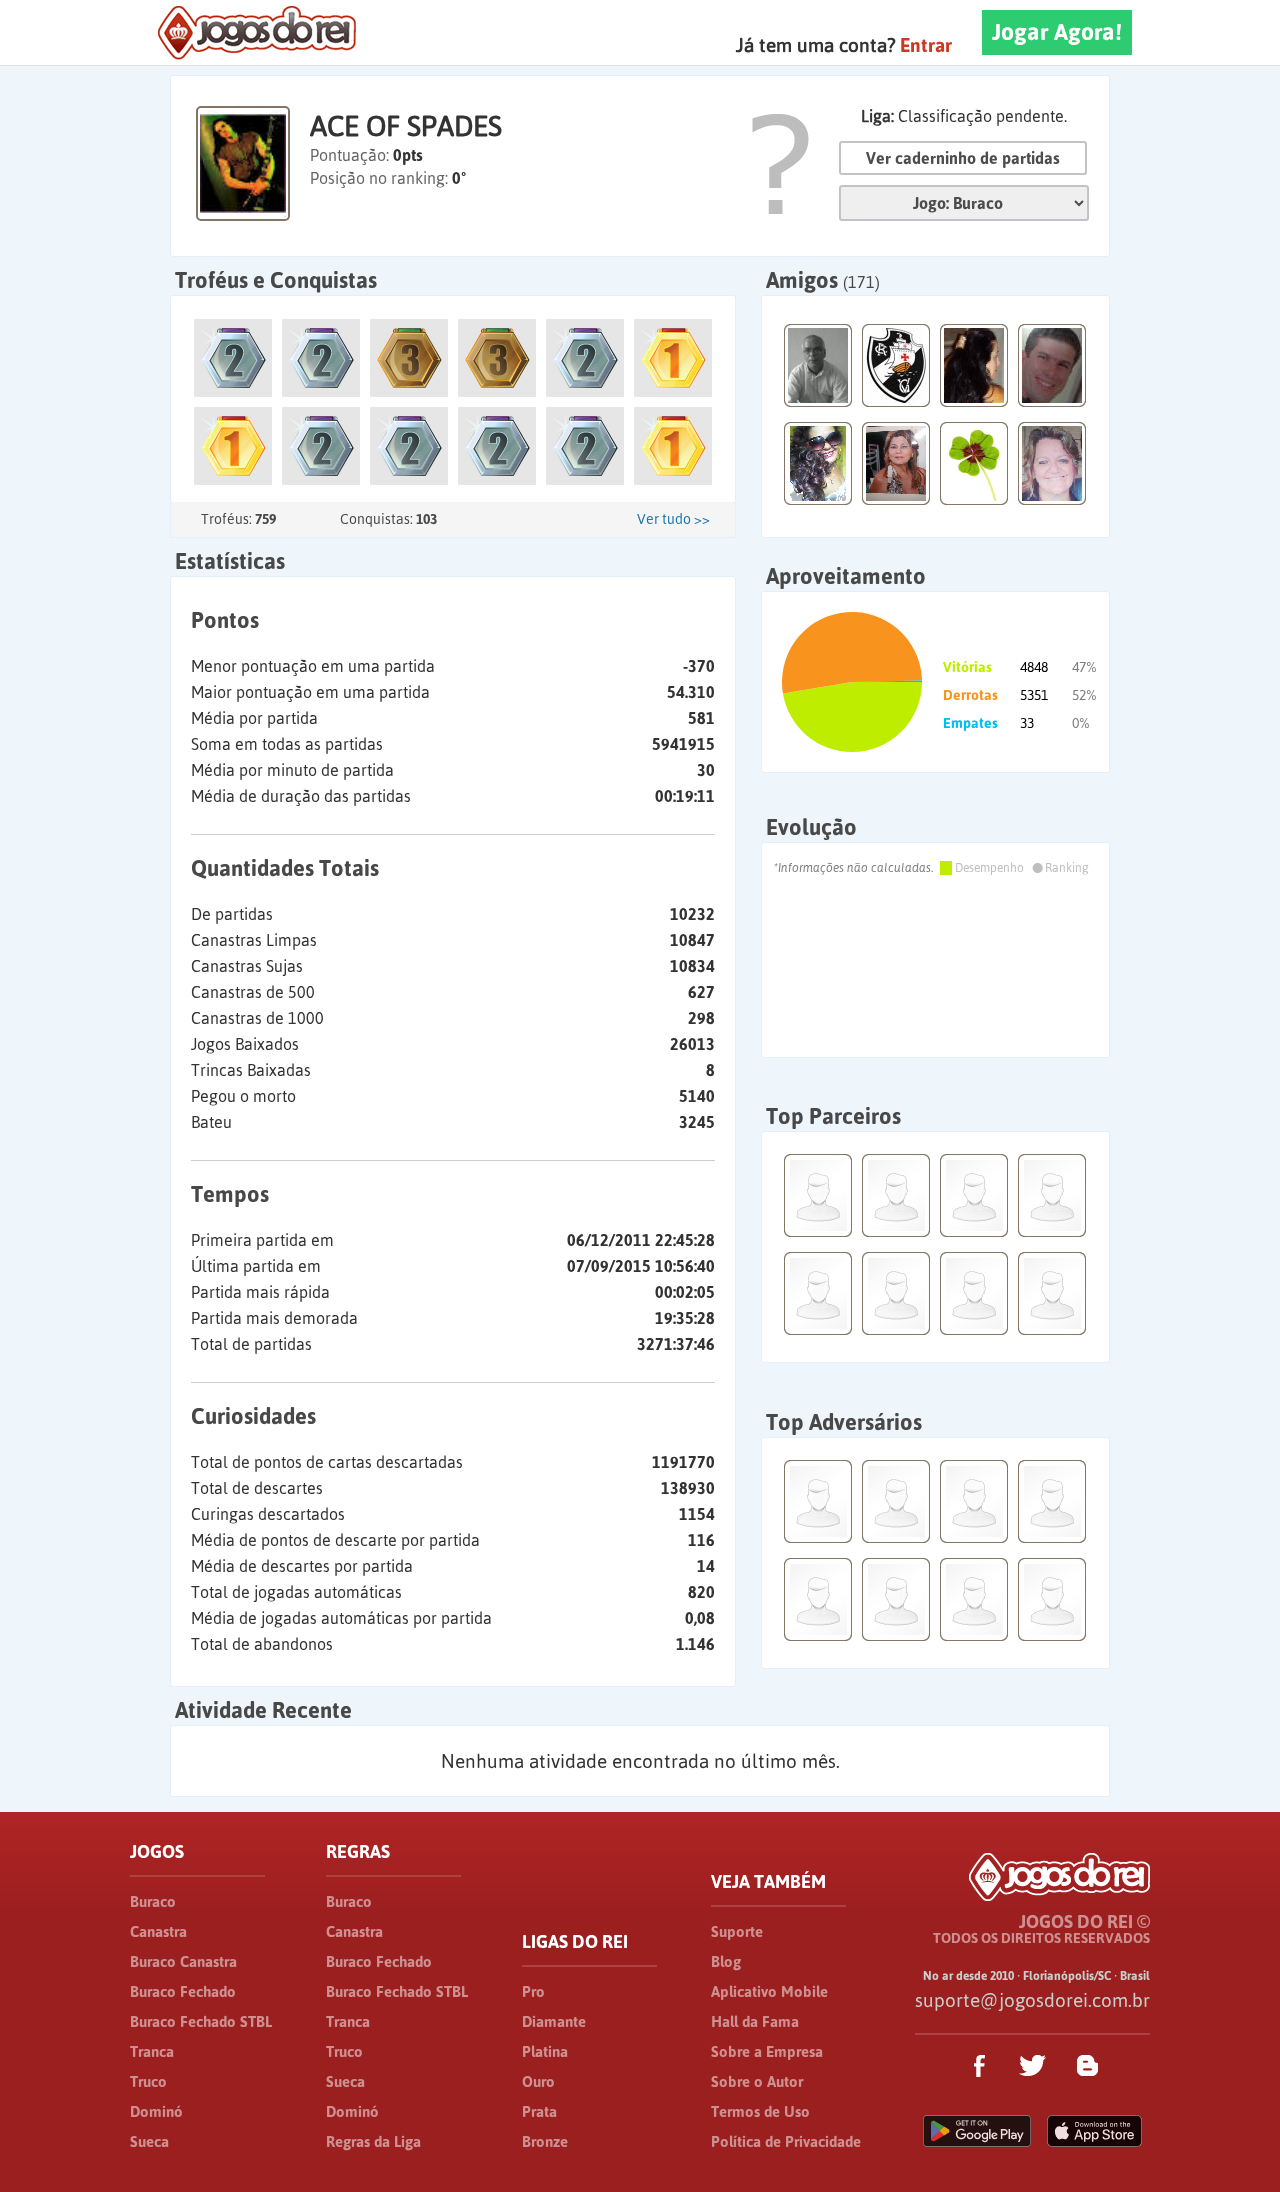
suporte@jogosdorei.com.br (1032, 2000)
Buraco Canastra (183, 1961)
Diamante (554, 2021)
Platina (545, 2051)
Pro (533, 1991)
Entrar (926, 45)
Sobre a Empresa (767, 2051)
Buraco (153, 1901)
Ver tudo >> (673, 519)
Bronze (545, 2141)
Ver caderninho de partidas (963, 158)
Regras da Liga (373, 2141)
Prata (539, 2111)
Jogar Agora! (1057, 32)
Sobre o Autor (757, 2081)
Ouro (538, 2081)
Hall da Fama (755, 2021)
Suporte (737, 1931)
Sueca (149, 2141)
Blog (726, 1961)
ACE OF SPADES (406, 126)
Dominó (156, 2111)
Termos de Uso (760, 2111)
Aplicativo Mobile (769, 1991)
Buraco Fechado (183, 1991)
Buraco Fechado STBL (201, 2021)
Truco (148, 2081)
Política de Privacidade (786, 2141)
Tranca (152, 2051)
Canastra (158, 1931)
